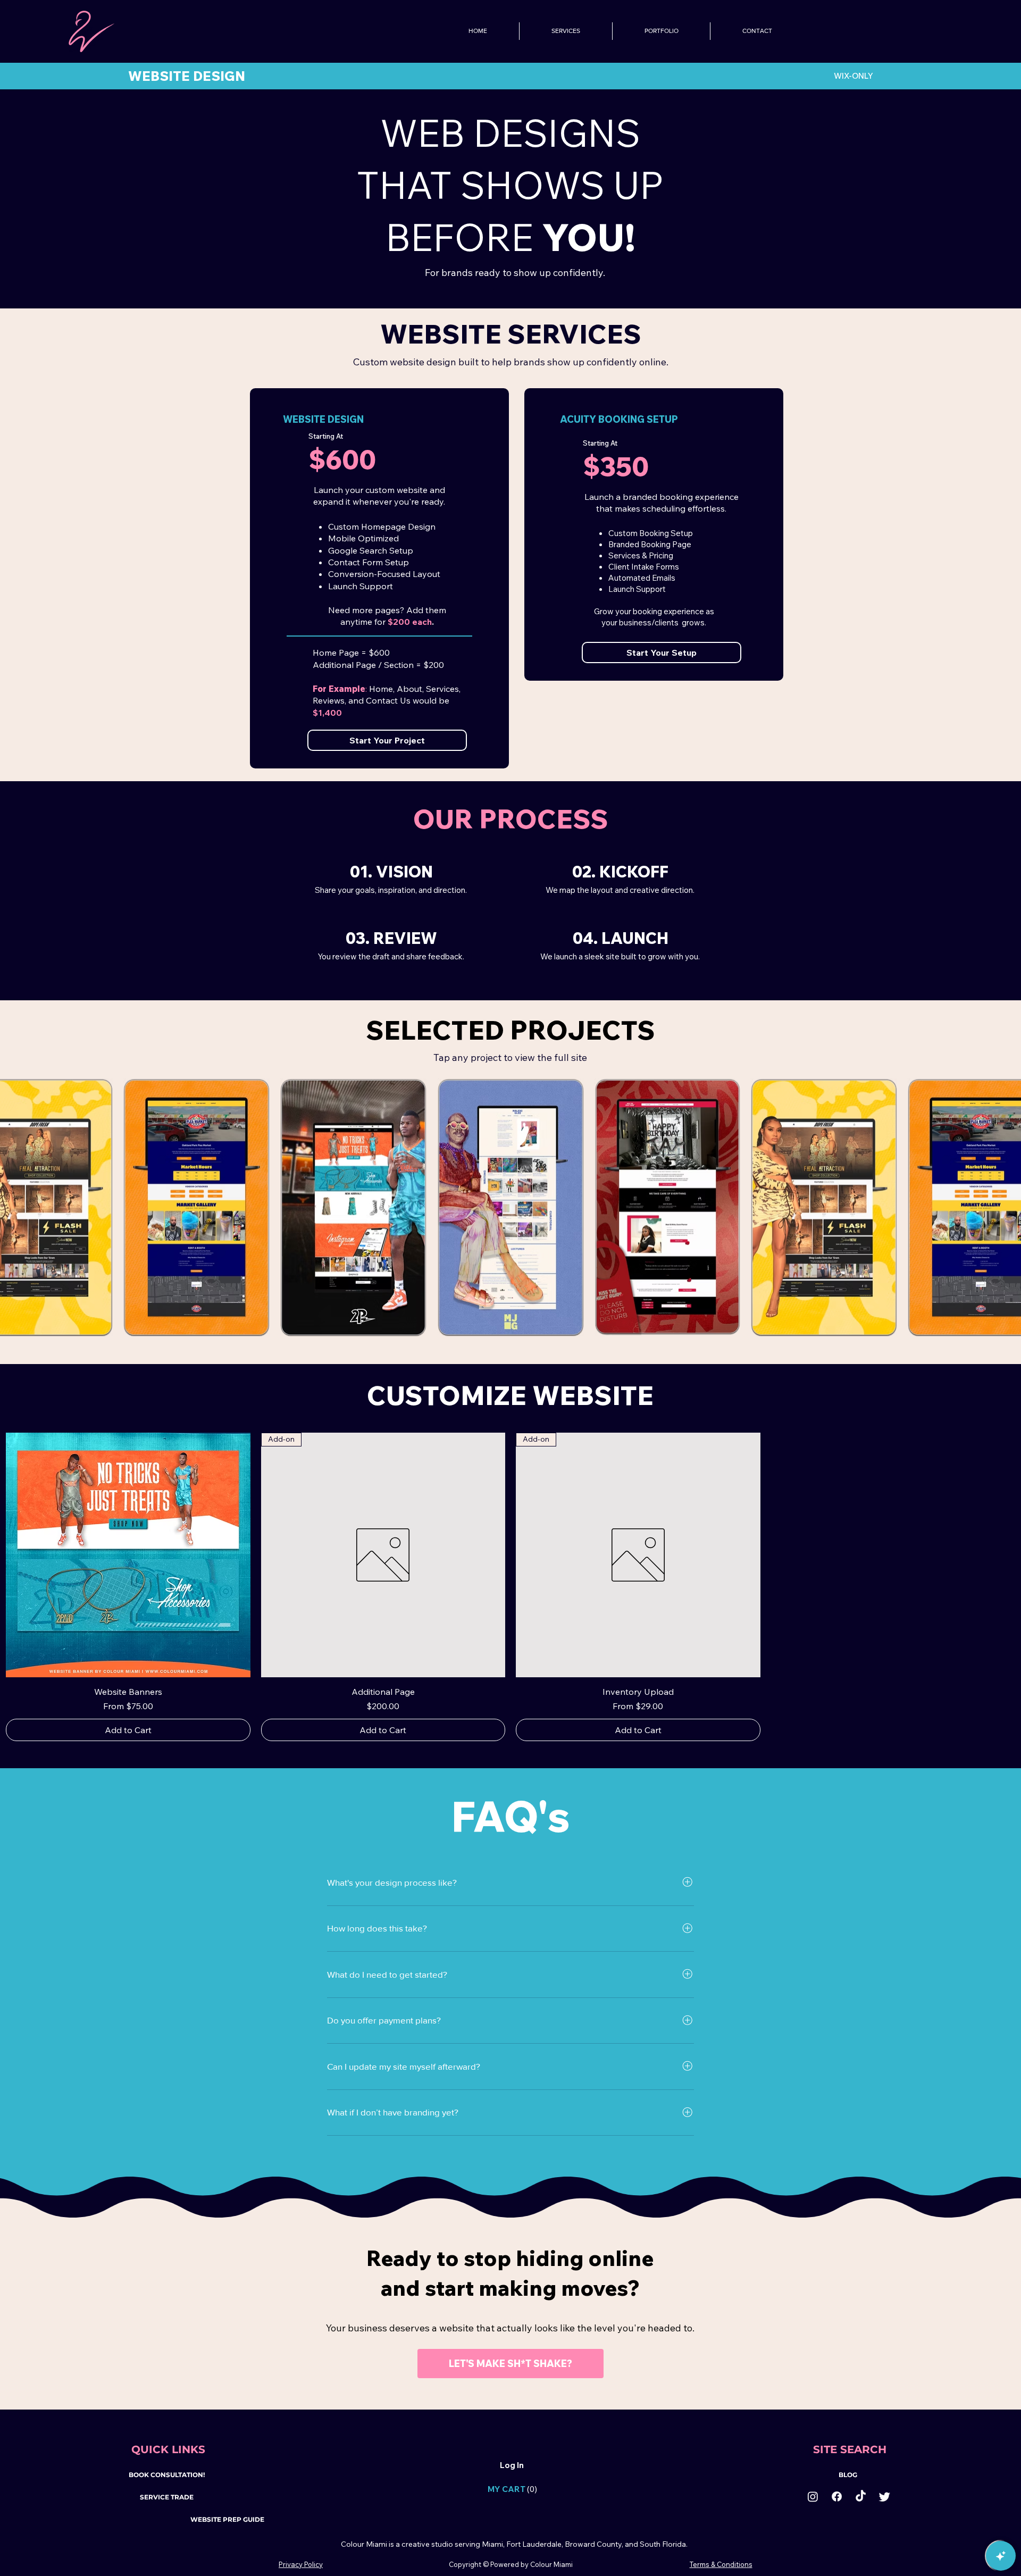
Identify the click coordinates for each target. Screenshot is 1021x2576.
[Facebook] (837, 2496)
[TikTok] (861, 2496)
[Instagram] (813, 2496)
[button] (492, 2489)
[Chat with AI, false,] (1001, 2556)
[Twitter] (885, 2496)
